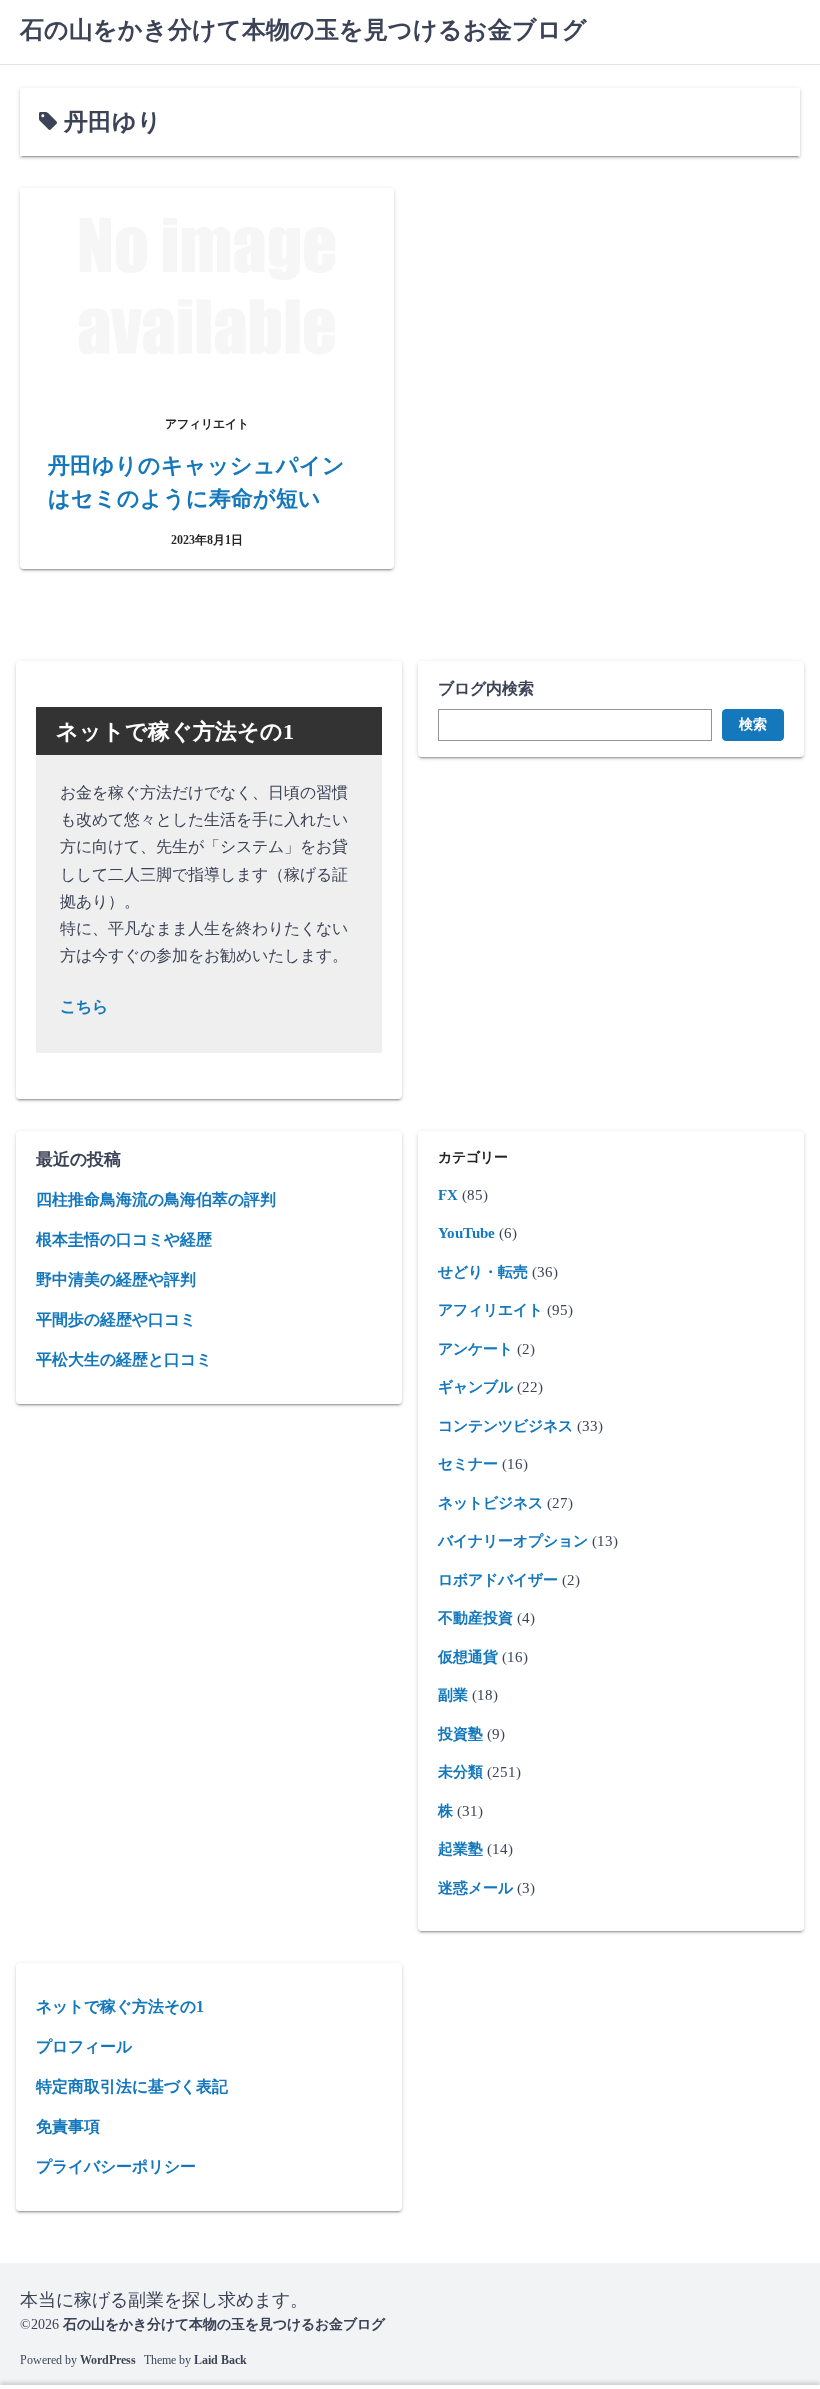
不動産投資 (475, 1618)
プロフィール (84, 2046)
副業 (453, 1695)
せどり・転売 (483, 1272)
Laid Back (220, 2360)
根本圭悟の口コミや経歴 (124, 1239)
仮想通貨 (468, 1657)
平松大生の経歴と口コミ (124, 1359)
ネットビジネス (490, 1503)
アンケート (475, 1349)
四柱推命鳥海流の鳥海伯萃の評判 (156, 1199)
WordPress (108, 2360)
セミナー (468, 1464)
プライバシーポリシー (116, 2166)
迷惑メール (475, 1888)
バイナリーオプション (513, 1541)
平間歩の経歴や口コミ (116, 1319)
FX (448, 1195)
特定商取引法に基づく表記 (132, 2086)
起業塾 (460, 1849)
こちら (84, 1006)
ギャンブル (475, 1387)
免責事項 (68, 2126)
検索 (753, 724)
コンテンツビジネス (505, 1426)
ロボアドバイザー (498, 1580)
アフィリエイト (490, 1310)
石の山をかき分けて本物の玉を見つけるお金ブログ (303, 30)
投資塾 (460, 1734)
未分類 (460, 1772)
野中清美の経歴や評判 (116, 1279)
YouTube (466, 1233)
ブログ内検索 (486, 688)
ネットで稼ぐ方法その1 (120, 2006)
